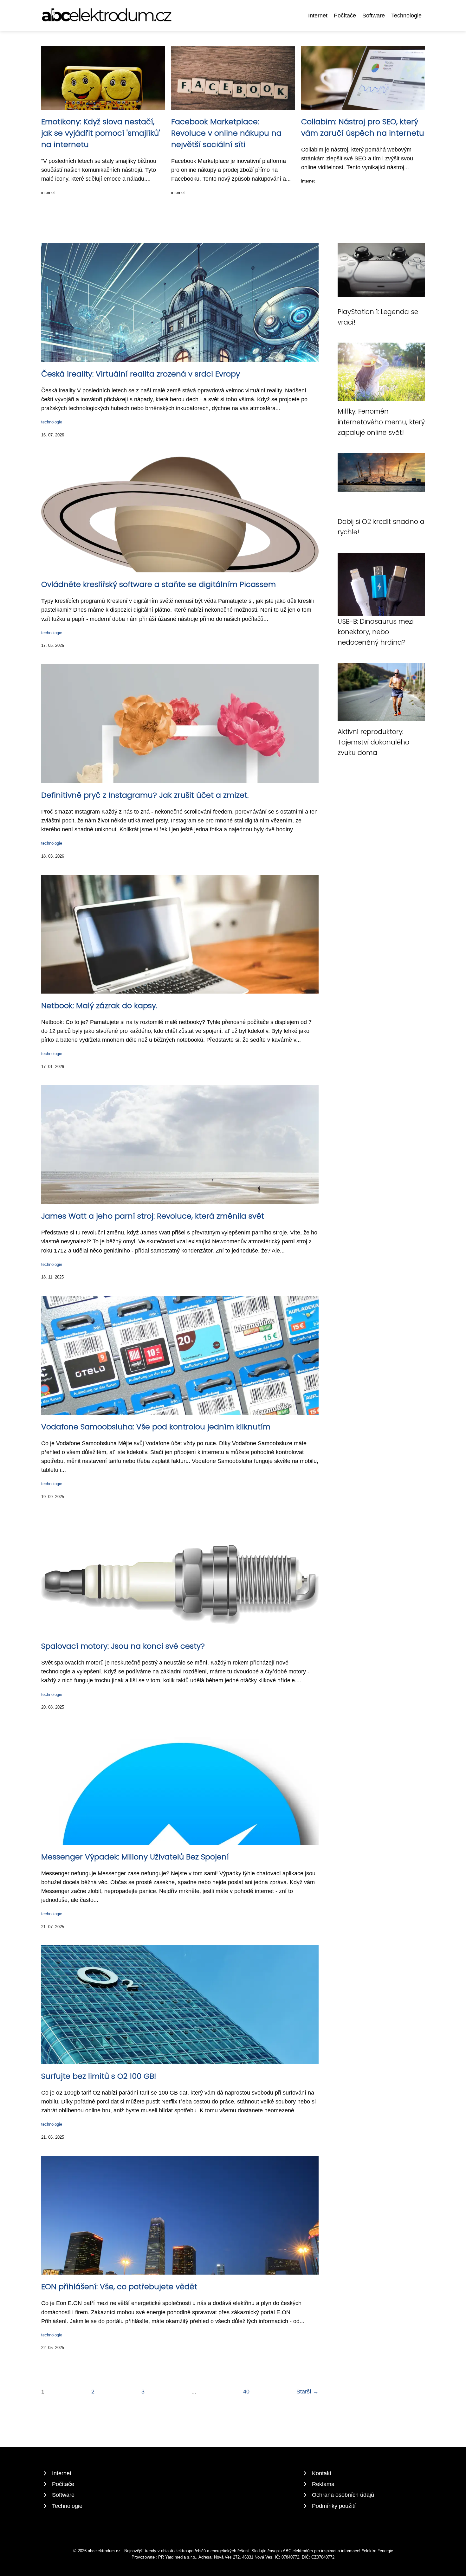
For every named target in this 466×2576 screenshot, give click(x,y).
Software (374, 16)
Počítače (345, 16)
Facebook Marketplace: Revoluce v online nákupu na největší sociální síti (226, 133)
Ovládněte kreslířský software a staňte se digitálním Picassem (159, 584)
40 (246, 2392)
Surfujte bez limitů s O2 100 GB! (99, 2076)
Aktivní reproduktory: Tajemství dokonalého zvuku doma (373, 742)
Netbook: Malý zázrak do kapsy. (99, 1005)
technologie (52, 422)
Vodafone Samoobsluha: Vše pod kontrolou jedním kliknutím (156, 1427)
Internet (318, 16)
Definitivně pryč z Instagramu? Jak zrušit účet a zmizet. (145, 795)
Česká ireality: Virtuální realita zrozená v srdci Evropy (141, 374)
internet (48, 193)
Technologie (406, 16)
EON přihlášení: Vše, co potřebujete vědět (119, 2286)
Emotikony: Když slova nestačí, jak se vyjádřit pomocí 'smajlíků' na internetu (101, 133)
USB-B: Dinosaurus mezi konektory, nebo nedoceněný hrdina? (375, 632)
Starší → (307, 2392)
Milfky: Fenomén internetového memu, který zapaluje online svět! (381, 422)
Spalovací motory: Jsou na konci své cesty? (123, 1646)
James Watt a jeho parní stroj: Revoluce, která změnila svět (153, 1216)
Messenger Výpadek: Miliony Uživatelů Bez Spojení (135, 1857)
